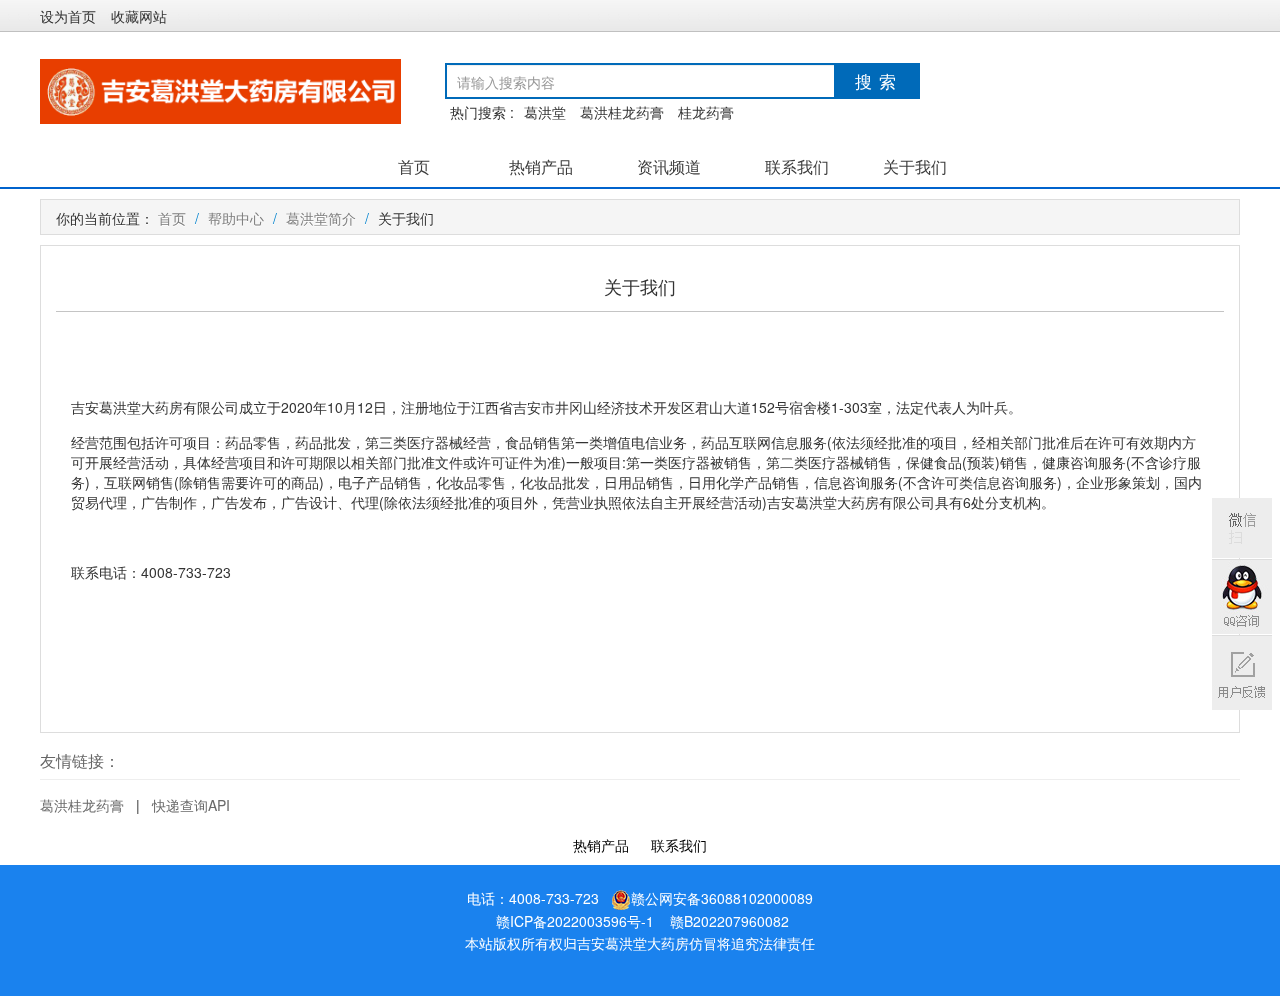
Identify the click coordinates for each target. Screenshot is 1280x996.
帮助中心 (236, 218)
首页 (414, 167)
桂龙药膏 (706, 112)
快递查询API (191, 805)
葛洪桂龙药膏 (622, 112)
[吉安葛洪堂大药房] (220, 89)
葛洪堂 (545, 112)
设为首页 (68, 16)
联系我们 (797, 167)
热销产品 (541, 167)
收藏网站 (139, 16)
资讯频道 (669, 167)
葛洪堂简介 (321, 218)
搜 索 (876, 80)
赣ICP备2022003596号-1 (575, 921)
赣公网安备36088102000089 (722, 898)
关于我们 (915, 167)
